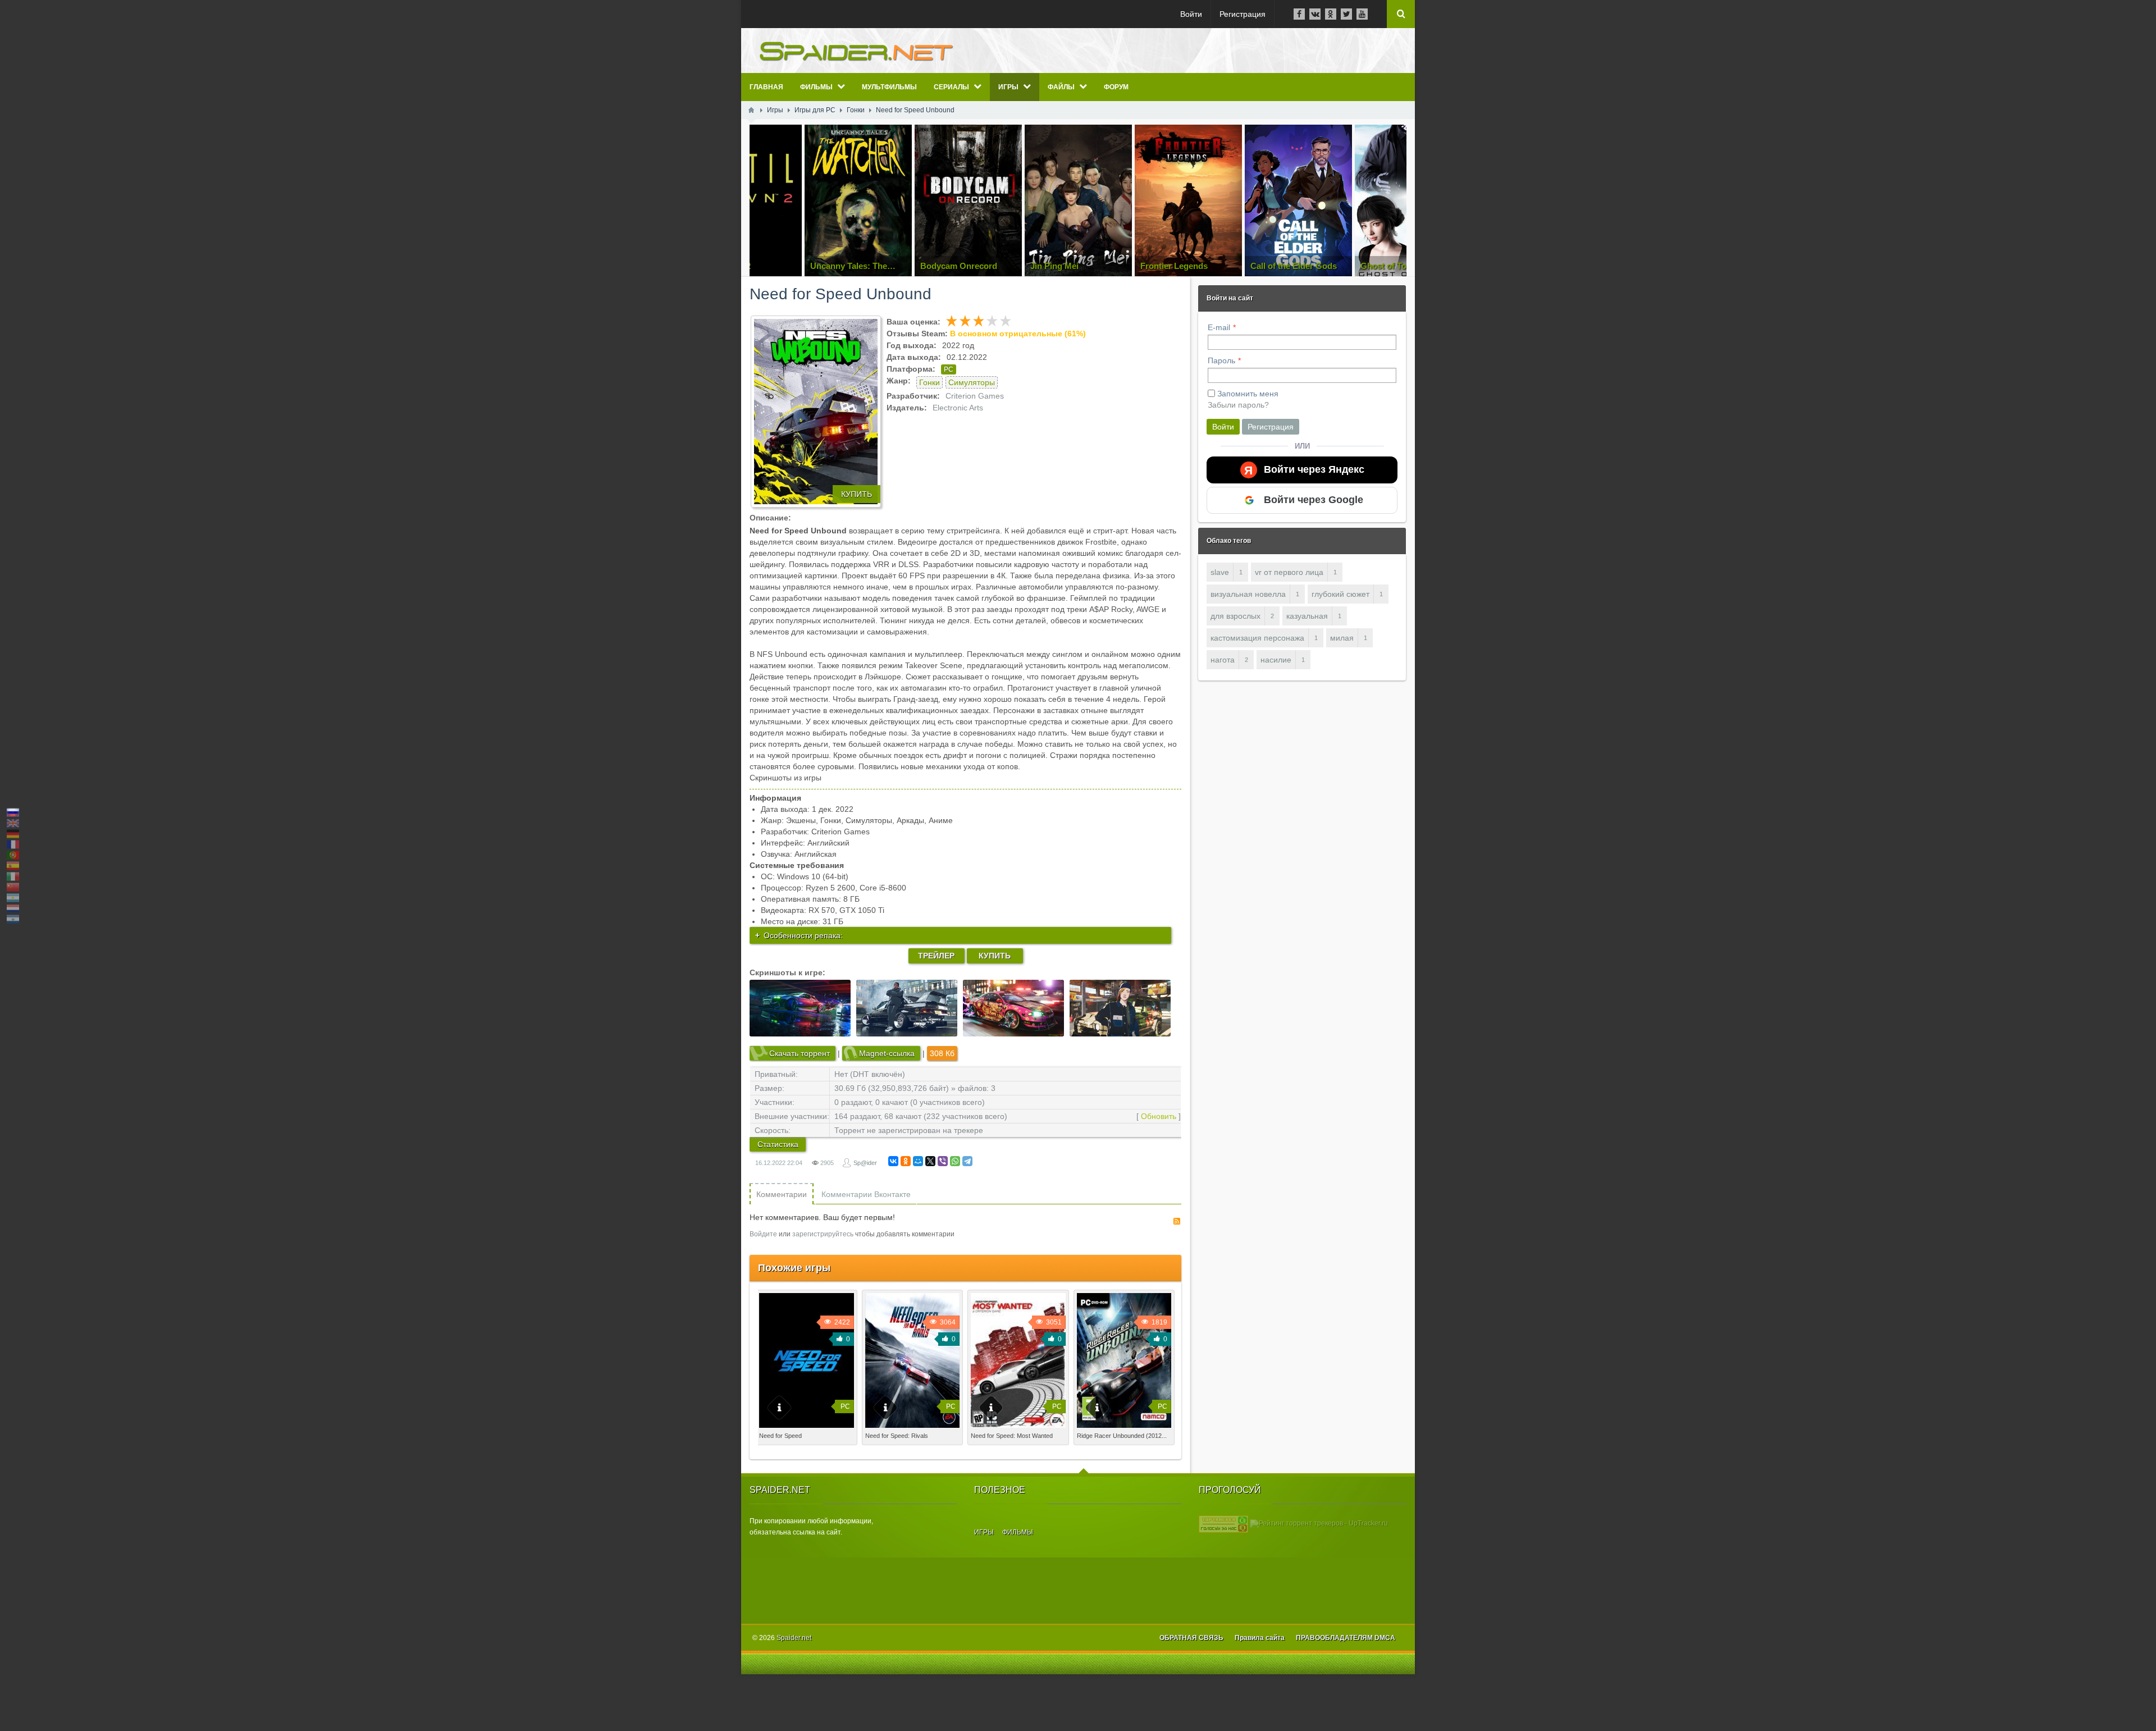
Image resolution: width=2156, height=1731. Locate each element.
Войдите (763, 1234)
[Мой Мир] (918, 1161)
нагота (1223, 660)
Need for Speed (780, 1436)
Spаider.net (794, 1638)
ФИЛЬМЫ (1018, 1532)
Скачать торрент (800, 1053)
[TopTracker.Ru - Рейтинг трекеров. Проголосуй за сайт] (1223, 1523)
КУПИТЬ (857, 494)
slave (1220, 572)
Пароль (1221, 360)
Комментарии (782, 1194)
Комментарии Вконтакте (866, 1194)
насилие (1276, 660)
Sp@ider (865, 1163)
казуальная (1307, 616)
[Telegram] (967, 1161)
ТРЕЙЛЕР (936, 956)
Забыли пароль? (1238, 405)
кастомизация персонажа (1257, 638)
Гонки (929, 382)
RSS (1177, 1221)
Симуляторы (972, 382)
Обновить (1159, 1116)
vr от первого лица (1289, 572)
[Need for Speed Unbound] (816, 412)
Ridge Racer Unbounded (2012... (1122, 1436)
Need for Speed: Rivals (897, 1436)
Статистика (778, 1144)
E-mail (1219, 327)
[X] (930, 1161)
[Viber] (943, 1161)
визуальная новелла (1248, 594)
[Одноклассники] (906, 1161)
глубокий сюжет (1340, 594)
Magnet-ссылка (887, 1053)
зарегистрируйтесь (823, 1234)
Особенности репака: (803, 935)
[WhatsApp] (955, 1161)
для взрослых (1235, 616)
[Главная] (751, 110)
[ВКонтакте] (893, 1161)
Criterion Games (975, 396)
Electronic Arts (958, 408)
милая (1342, 638)
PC (949, 369)
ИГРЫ (984, 1532)
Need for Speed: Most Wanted (1012, 1436)
